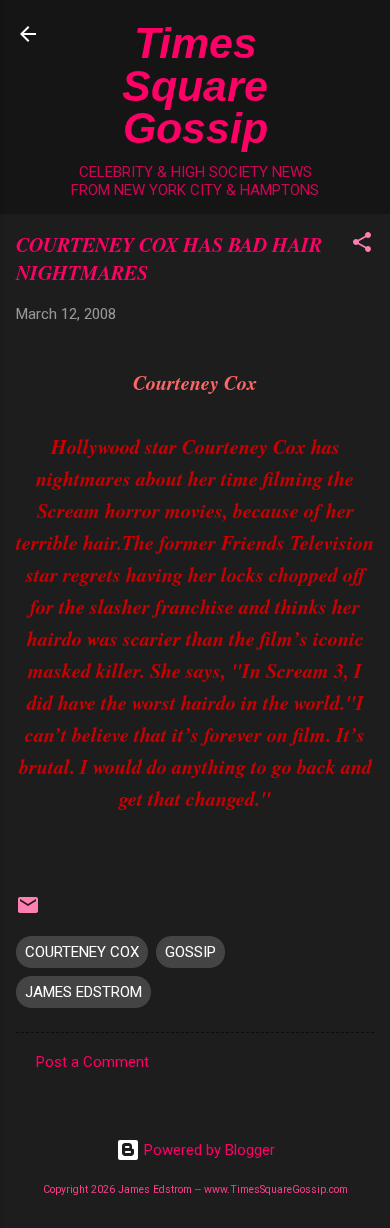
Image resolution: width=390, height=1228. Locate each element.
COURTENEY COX (82, 952)
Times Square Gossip (195, 85)
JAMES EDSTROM (83, 992)
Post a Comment (92, 1062)
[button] (362, 245)
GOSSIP (190, 952)
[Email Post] (28, 912)
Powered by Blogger (207, 1150)
